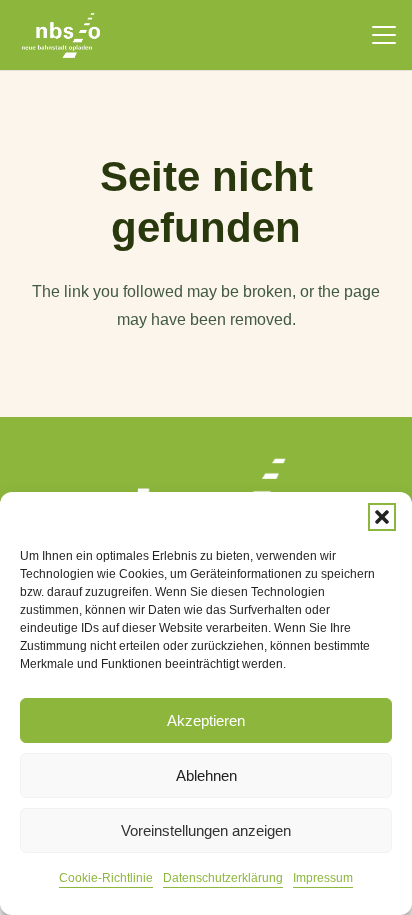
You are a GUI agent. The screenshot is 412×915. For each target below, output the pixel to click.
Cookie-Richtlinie (106, 878)
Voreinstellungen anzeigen (206, 830)
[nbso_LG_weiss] (61, 35)
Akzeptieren (206, 720)
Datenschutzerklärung (223, 878)
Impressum (323, 878)
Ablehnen (206, 775)
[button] (382, 517)
